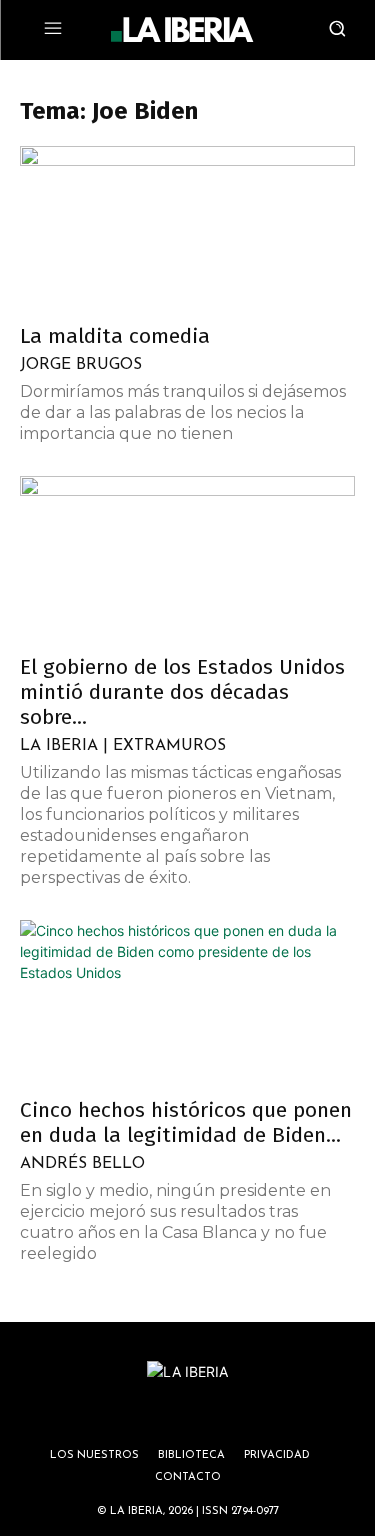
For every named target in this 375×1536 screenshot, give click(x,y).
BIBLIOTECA (191, 1455)
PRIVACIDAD (277, 1455)
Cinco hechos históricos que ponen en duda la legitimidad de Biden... (186, 1122)
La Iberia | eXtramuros (123, 746)
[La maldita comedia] (187, 228)
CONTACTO (188, 1477)
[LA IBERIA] (182, 30)
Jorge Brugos (81, 365)
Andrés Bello (82, 1164)
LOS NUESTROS (94, 1455)
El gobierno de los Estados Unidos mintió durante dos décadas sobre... (182, 692)
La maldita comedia (115, 336)
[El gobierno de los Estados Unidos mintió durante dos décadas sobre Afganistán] (187, 558)
